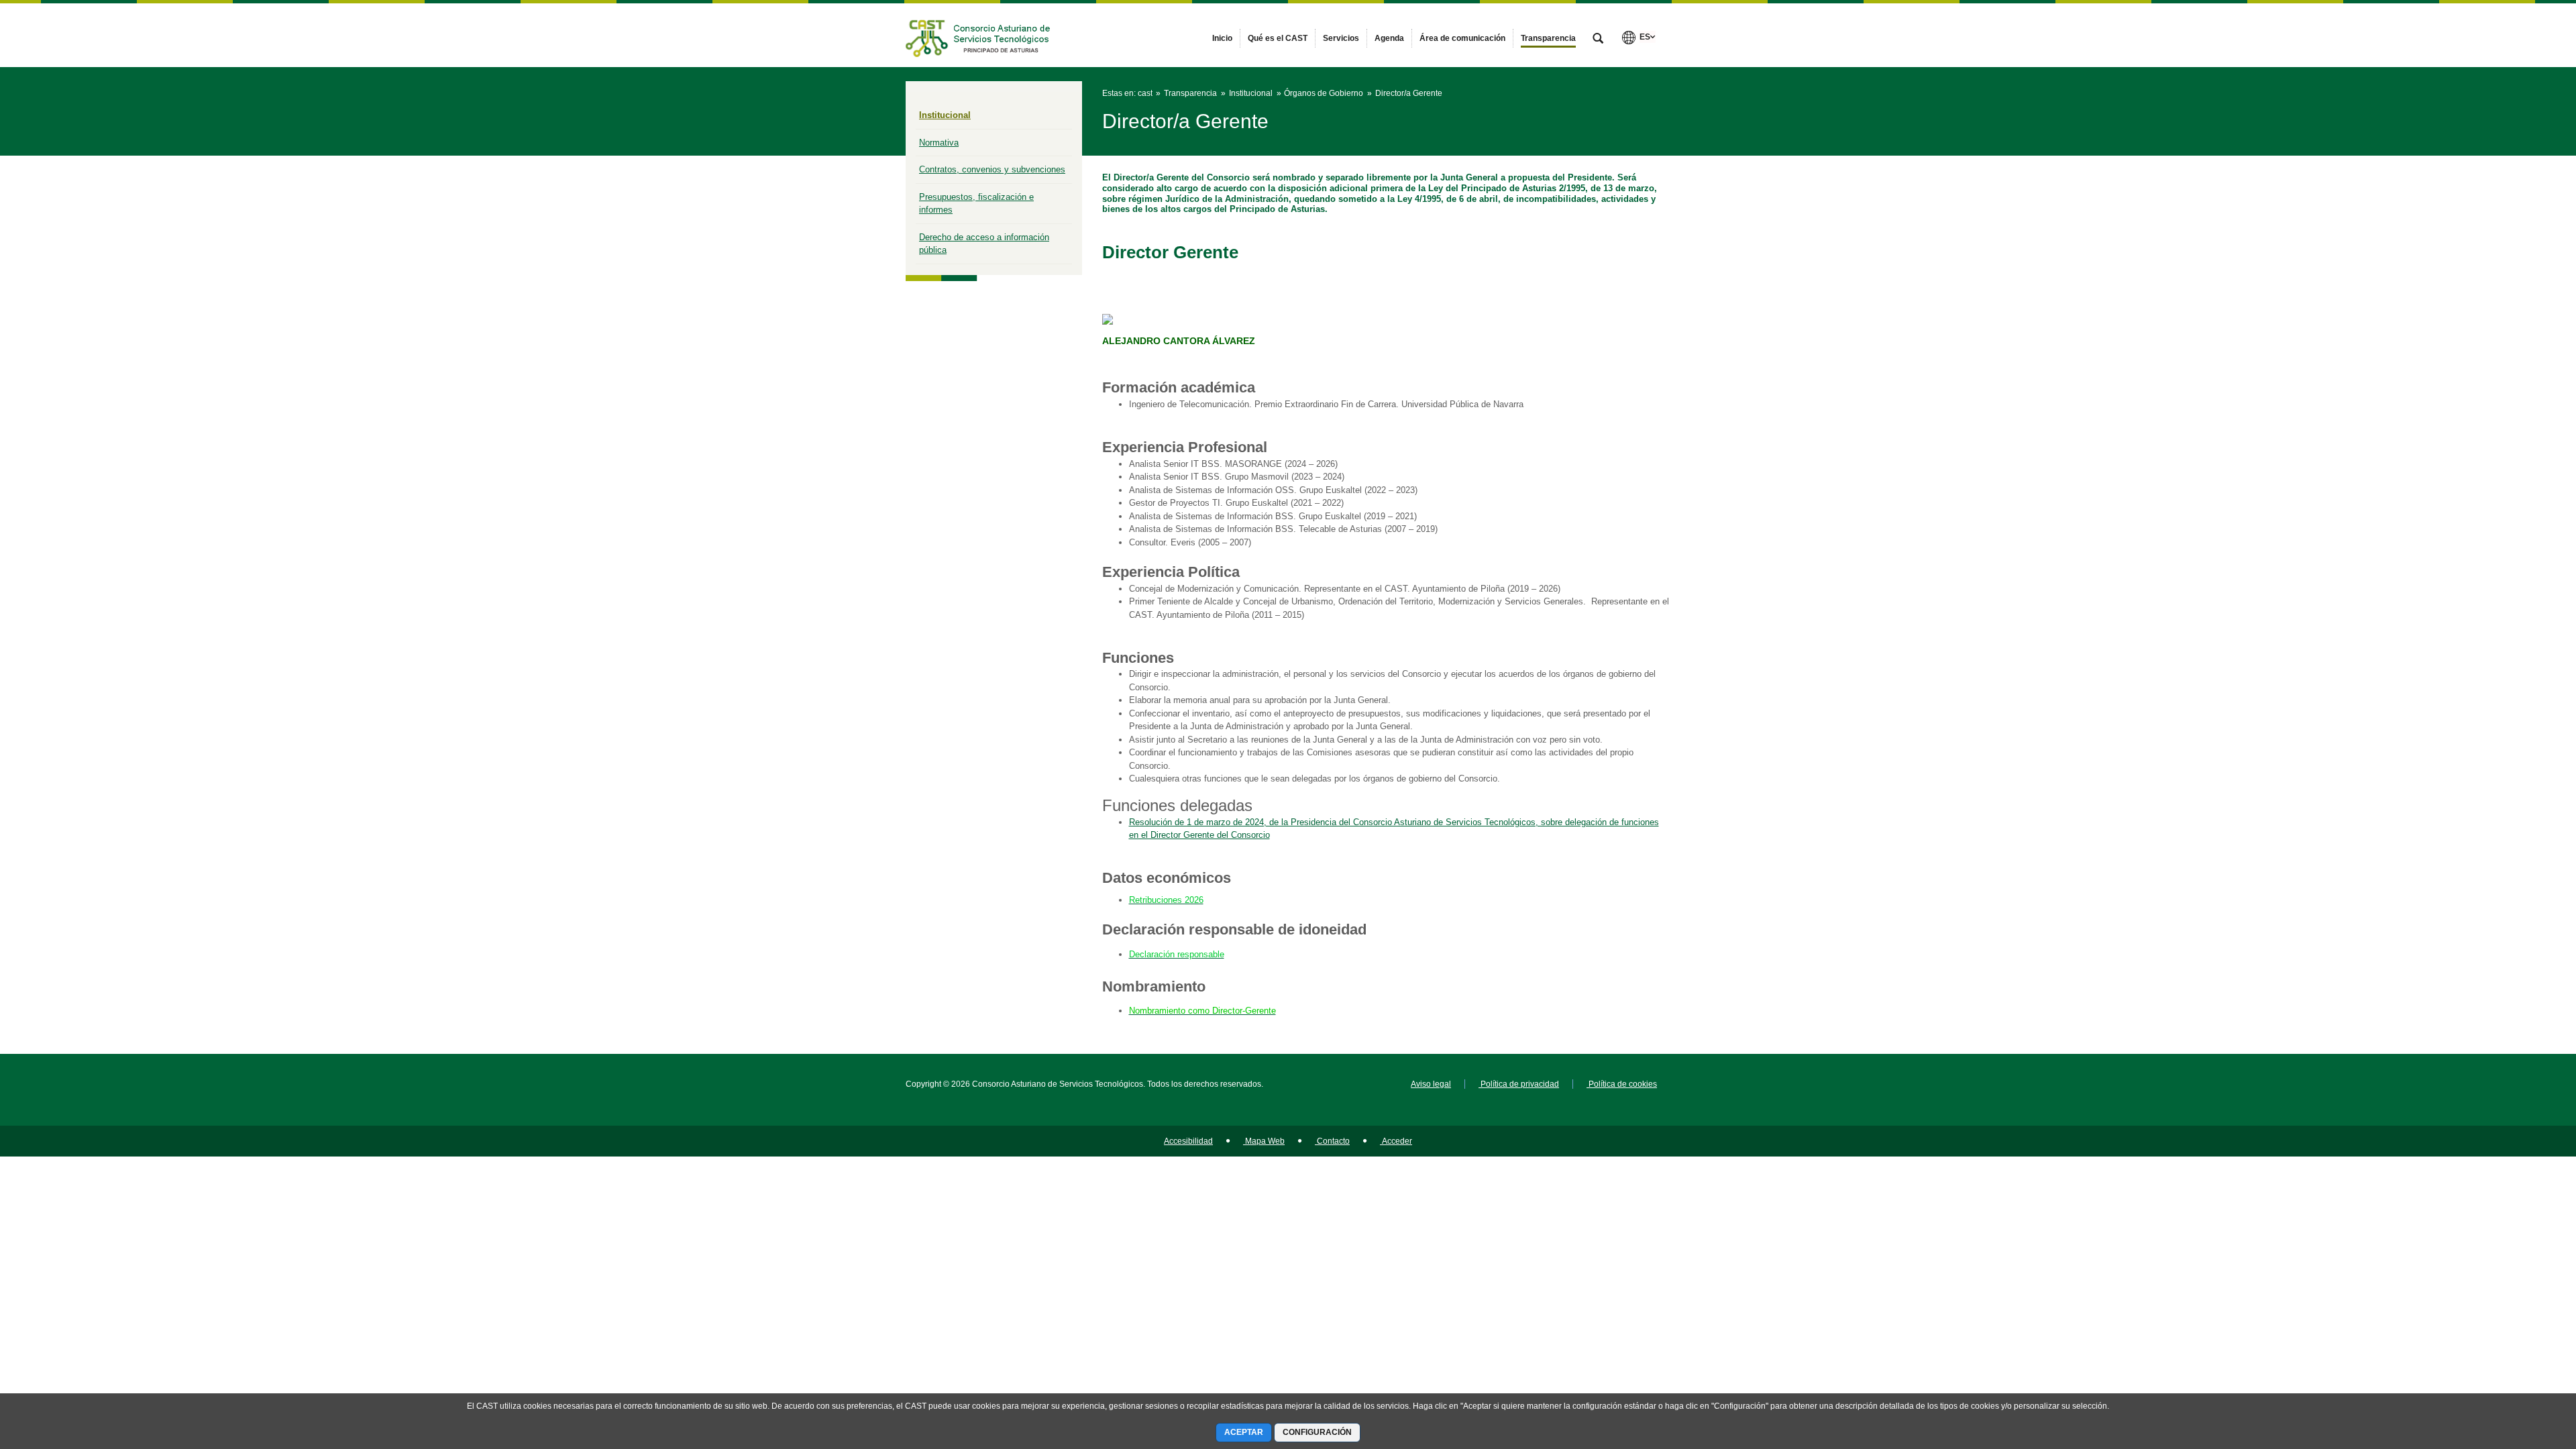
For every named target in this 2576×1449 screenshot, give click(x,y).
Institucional (945, 115)
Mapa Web (1264, 1141)
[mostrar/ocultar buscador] (1598, 40)
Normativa (939, 143)
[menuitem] (1222, 38)
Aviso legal (1431, 1084)
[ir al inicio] (2522, 1368)
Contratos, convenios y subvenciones (992, 169)
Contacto (1332, 1141)
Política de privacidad (1519, 1084)
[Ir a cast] (979, 35)
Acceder (1396, 1141)
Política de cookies (1622, 1084)
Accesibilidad (1188, 1141)
